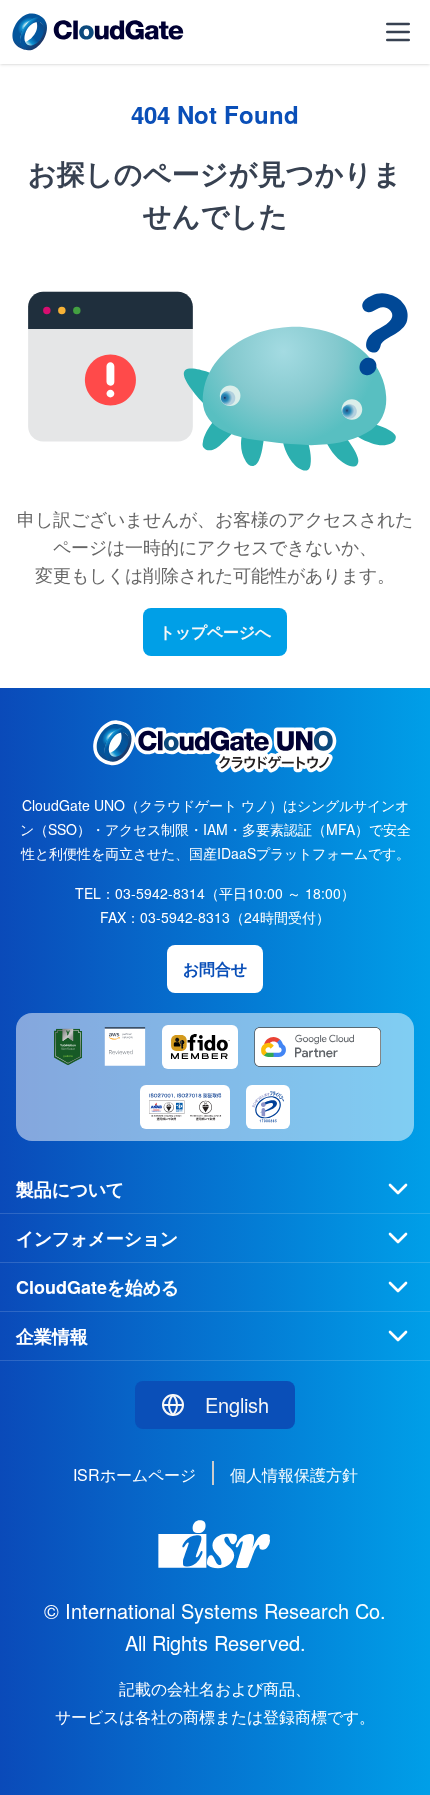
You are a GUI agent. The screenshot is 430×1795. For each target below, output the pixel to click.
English (237, 1404)
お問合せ (215, 968)
